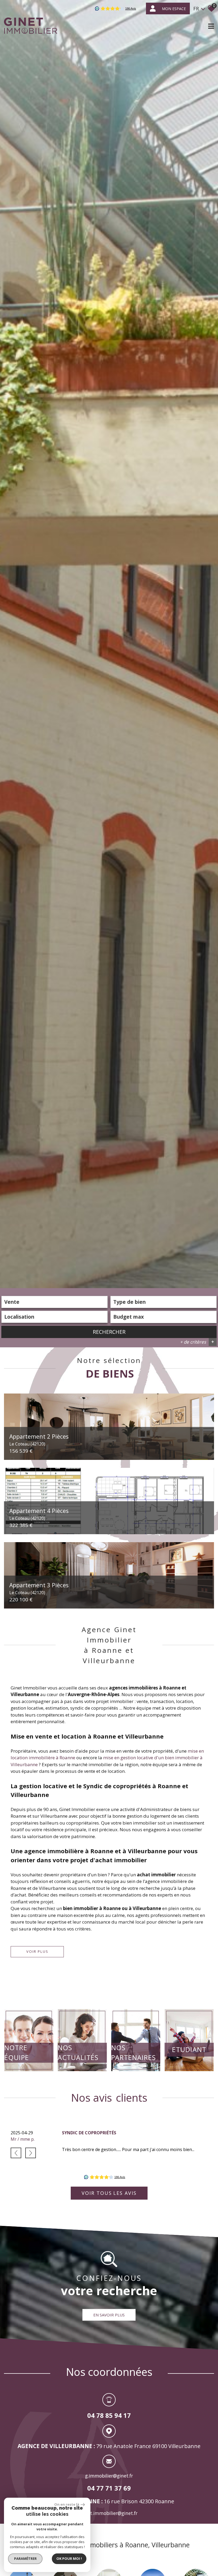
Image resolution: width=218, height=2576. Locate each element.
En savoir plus (109, 2315)
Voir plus (37, 1951)
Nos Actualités (78, 2053)
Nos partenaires (133, 2053)
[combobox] (54, 1302)
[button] (16, 2153)
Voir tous (109, 2193)
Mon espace (174, 9)
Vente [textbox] (12, 1302)
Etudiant (189, 2049)
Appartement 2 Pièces (39, 1439)
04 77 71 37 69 (109, 2488)
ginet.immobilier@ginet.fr (109, 2513)
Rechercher (109, 1332)
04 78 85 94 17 (109, 2416)
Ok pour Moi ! (69, 2558)
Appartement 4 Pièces (39, 1514)
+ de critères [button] (197, 1342)
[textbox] (163, 1302)
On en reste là (67, 2504)
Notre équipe (17, 2053)
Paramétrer (25, 2558)
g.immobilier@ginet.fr (109, 2476)
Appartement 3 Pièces (39, 1588)
